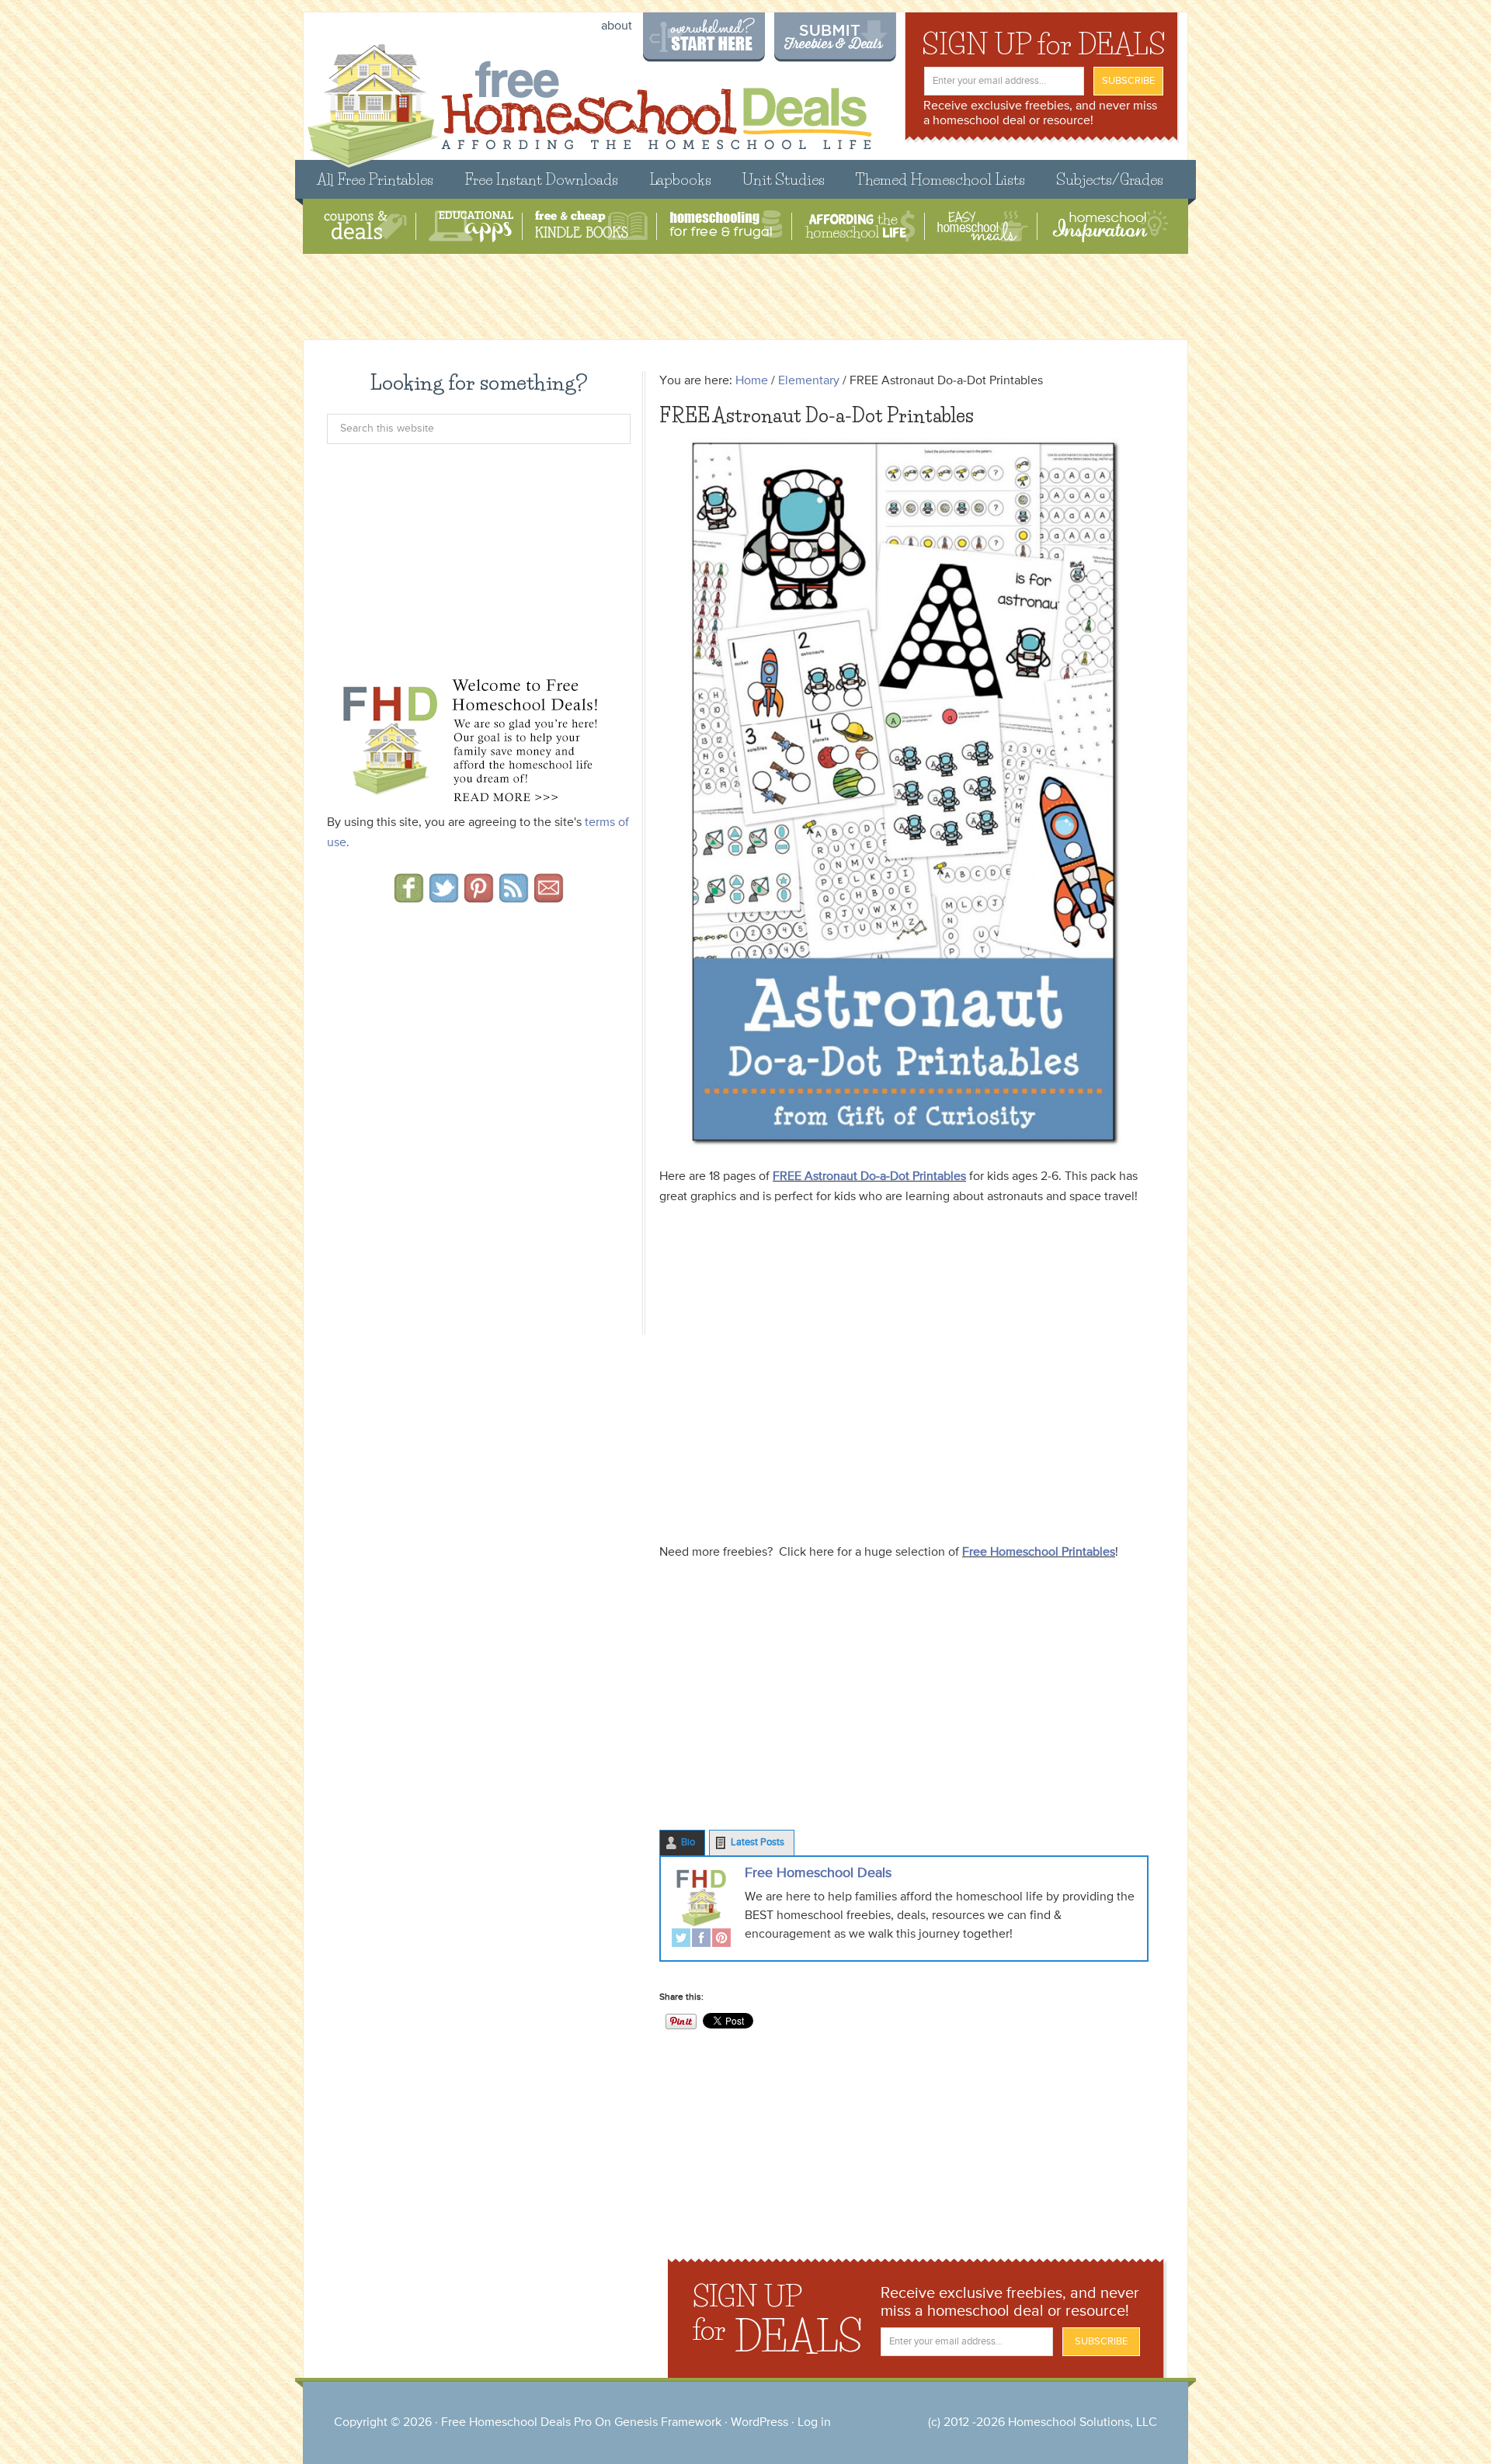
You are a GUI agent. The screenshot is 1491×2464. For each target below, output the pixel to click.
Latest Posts (758, 1843)
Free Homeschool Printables (1039, 1553)
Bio (688, 1843)
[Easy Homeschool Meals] (983, 226)
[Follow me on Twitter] (444, 897)
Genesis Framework (668, 2423)
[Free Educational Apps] (471, 226)
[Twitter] (681, 1940)
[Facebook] (701, 1940)
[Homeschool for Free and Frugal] (726, 226)
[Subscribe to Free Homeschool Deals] (514, 897)
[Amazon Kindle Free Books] (591, 226)
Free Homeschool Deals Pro (516, 2423)
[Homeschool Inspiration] (1109, 226)
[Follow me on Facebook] (409, 897)
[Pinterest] (721, 1940)
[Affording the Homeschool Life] (860, 226)
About (617, 26)
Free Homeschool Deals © (589, 98)
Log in (814, 2423)
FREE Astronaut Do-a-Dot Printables (869, 1177)
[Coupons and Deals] (365, 226)
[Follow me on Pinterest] (479, 897)
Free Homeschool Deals (818, 1873)
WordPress (759, 2423)
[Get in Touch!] (549, 897)
